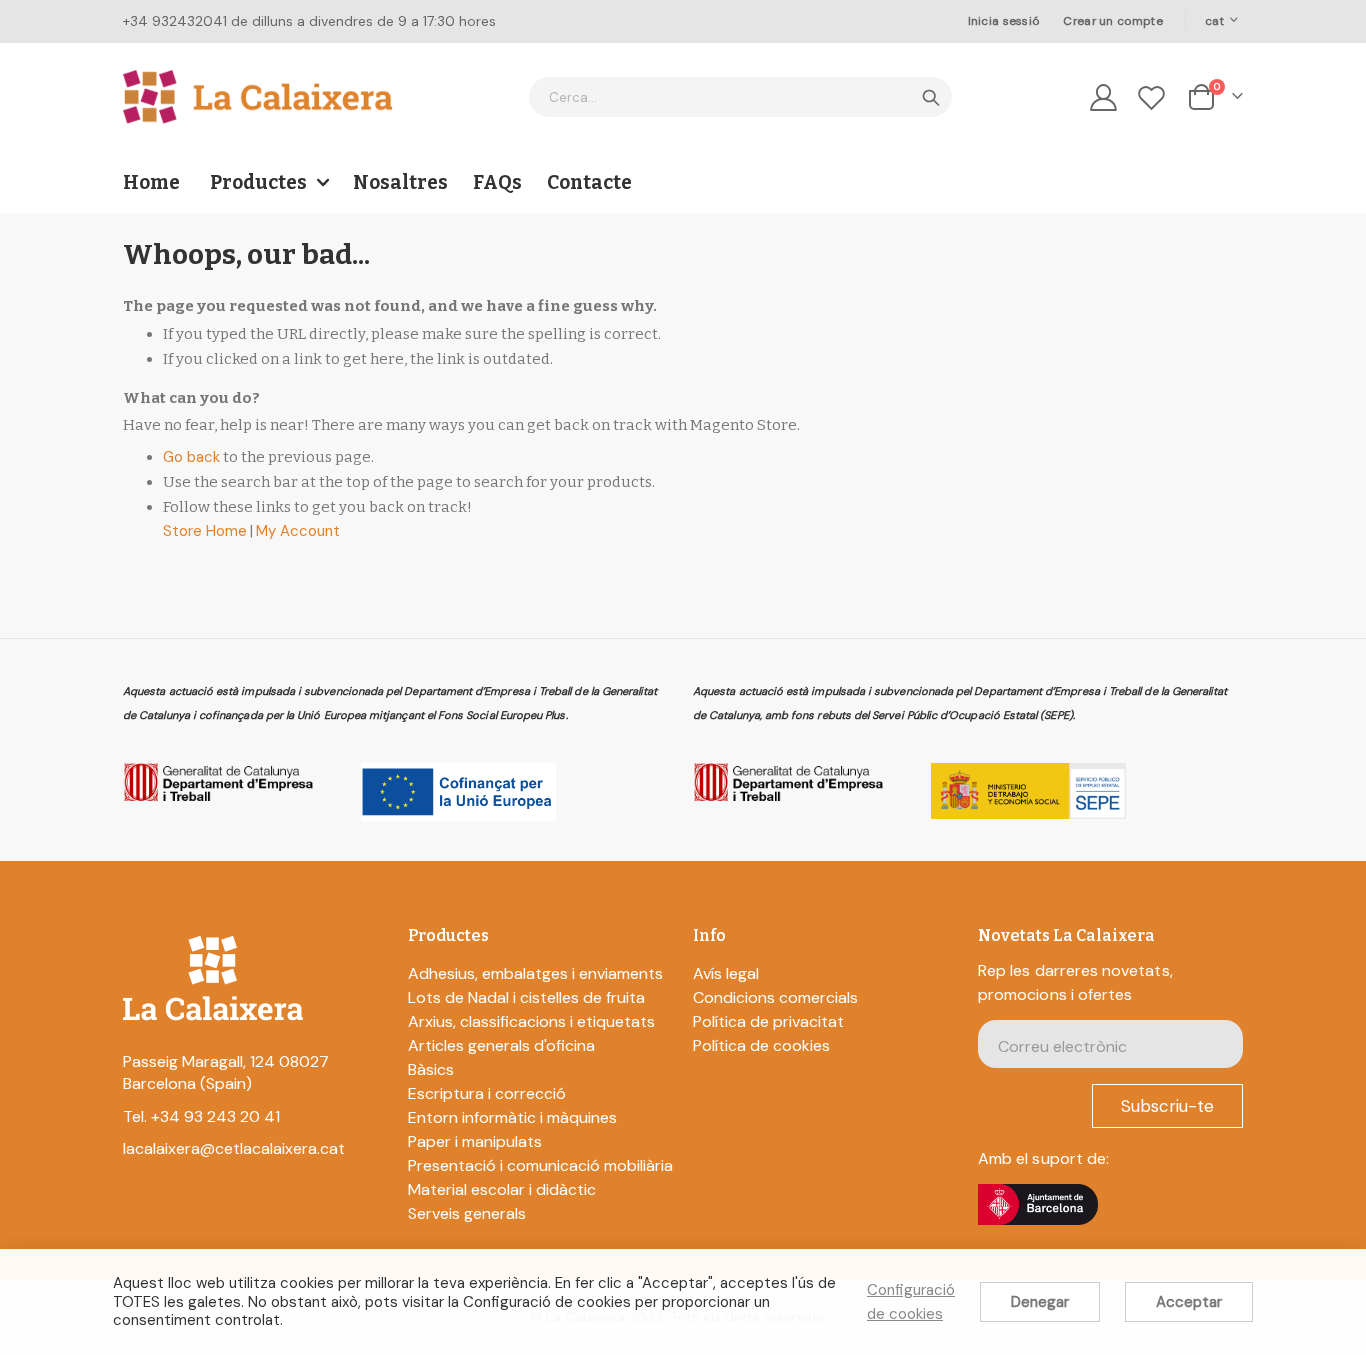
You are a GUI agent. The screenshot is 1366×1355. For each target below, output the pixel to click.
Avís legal (726, 973)
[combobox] (740, 97)
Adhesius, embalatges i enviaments (535, 973)
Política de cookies (761, 1045)
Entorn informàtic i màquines (512, 1117)
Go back (191, 457)
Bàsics (431, 1069)
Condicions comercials (775, 997)
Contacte (589, 182)
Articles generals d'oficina (501, 1045)
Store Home (205, 531)
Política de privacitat (768, 1021)
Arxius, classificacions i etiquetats (531, 1021)
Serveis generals (467, 1213)
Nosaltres (400, 182)
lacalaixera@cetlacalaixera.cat (234, 1148)
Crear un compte (1112, 21)
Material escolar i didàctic (502, 1189)
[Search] (931, 98)
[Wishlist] (1152, 97)
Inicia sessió (1004, 21)
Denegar (1040, 1302)
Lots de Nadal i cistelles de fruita (526, 997)
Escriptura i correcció (487, 1093)
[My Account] (1103, 97)
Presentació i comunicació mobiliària (540, 1165)
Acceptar (1189, 1302)
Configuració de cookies (911, 1302)
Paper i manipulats (475, 1141)
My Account (298, 531)
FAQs (497, 182)
